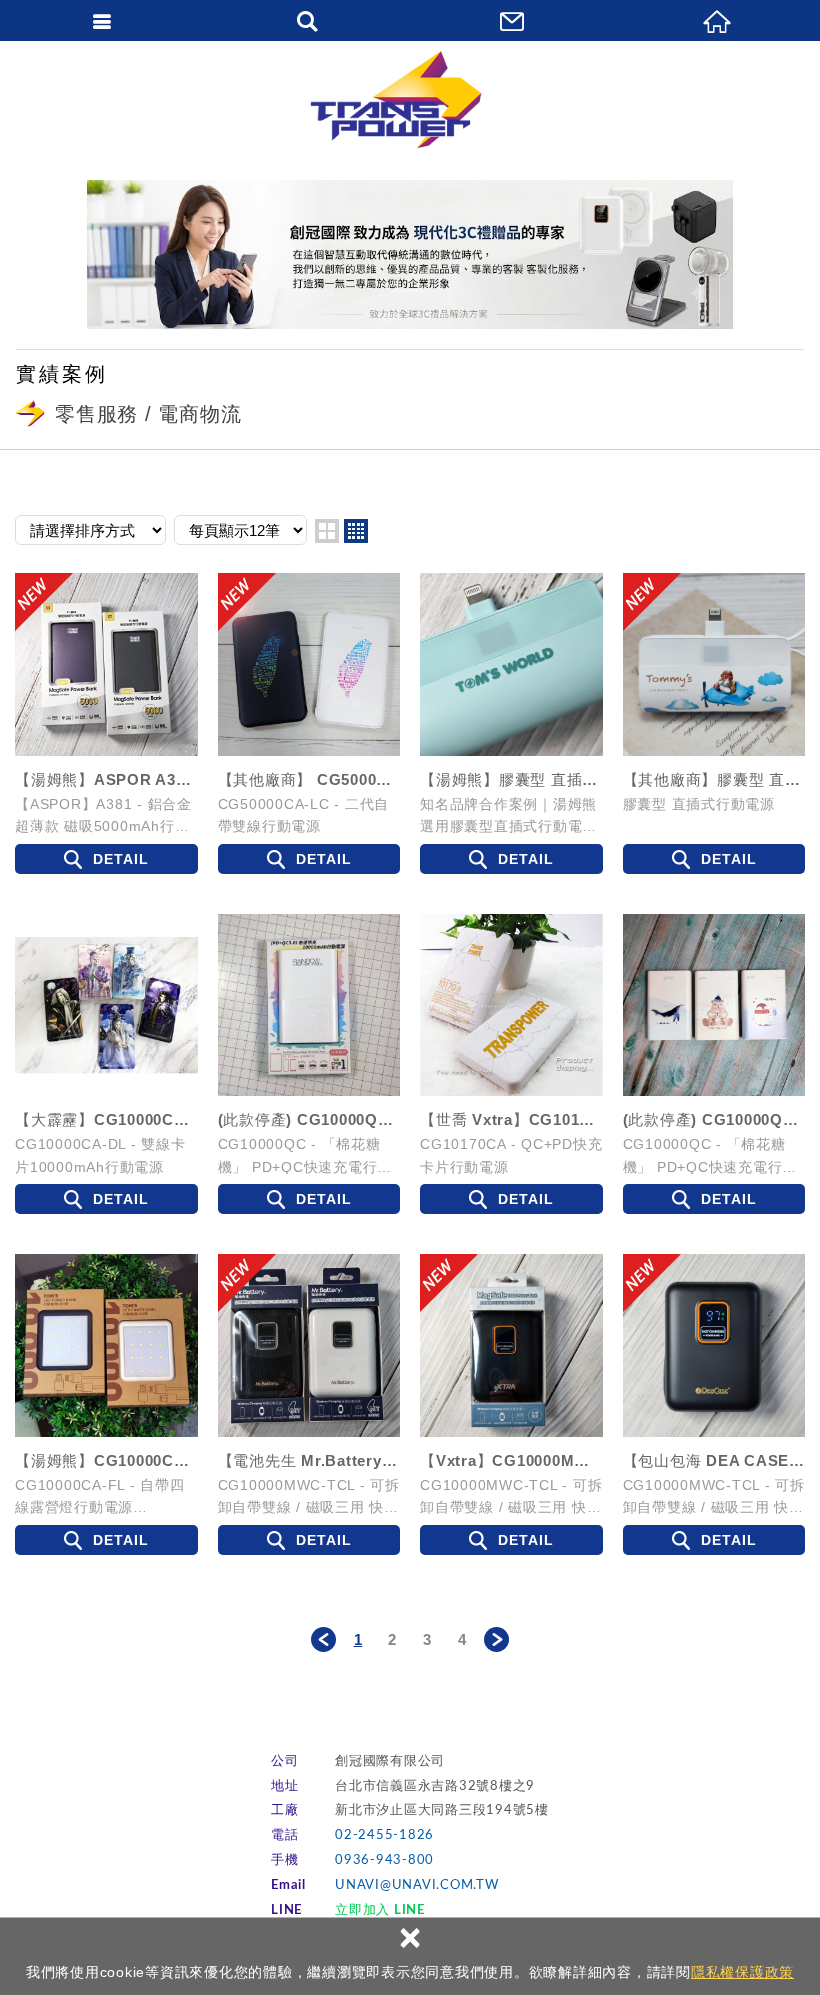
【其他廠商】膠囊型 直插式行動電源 (714, 779)
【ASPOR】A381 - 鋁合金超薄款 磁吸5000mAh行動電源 (103, 815)
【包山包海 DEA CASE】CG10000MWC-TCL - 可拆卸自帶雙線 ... (714, 1460)
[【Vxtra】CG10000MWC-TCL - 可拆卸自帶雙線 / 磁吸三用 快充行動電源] (511, 1345)
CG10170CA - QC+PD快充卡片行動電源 (511, 1155)
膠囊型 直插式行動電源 (699, 804)
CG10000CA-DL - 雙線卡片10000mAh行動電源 (100, 1155)
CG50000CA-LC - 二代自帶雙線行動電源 (304, 815)
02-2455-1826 (384, 1835)
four (356, 531)
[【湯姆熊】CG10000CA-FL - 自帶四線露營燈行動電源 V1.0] (106, 1345)
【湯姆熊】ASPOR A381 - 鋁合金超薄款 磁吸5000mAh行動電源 (106, 779)
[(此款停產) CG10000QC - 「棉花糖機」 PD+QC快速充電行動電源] (309, 1005)
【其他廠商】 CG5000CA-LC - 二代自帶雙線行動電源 (309, 779)
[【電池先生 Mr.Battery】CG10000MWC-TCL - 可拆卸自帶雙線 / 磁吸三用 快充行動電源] (309, 1345)
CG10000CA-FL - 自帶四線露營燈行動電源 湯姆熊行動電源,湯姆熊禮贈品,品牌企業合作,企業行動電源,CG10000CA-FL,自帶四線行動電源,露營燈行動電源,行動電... (106, 1496)
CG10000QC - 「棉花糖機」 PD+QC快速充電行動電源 (305, 1155)
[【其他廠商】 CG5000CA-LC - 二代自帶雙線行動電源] (309, 664)
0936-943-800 (384, 1860)
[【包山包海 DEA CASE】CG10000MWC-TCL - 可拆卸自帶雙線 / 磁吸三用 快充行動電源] (714, 1345)
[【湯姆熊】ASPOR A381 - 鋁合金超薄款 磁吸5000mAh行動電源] (106, 664)
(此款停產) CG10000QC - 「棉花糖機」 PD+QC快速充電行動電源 (309, 1119)
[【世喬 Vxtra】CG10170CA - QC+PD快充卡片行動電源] (511, 1005)
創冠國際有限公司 (410, 100)
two (327, 531)
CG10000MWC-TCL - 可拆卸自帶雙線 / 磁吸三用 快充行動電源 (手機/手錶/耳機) (309, 1496)
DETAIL (121, 859)
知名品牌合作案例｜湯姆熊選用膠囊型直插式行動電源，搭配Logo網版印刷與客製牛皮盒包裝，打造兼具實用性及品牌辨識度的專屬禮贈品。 (511, 815)
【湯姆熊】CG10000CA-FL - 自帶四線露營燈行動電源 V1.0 (106, 1460)
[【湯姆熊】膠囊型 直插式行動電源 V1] (511, 664)
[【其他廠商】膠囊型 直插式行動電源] (714, 664)
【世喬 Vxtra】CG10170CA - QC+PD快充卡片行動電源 (511, 1119)
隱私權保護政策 (742, 1972)
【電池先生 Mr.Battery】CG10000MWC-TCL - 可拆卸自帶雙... (309, 1460)
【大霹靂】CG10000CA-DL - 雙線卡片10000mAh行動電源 (106, 1119)
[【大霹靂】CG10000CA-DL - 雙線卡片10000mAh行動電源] (106, 1005)
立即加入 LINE (380, 1910)
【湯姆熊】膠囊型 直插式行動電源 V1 (511, 779)
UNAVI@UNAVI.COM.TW (417, 1885)
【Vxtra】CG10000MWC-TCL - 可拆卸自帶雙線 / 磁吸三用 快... (511, 1460)
